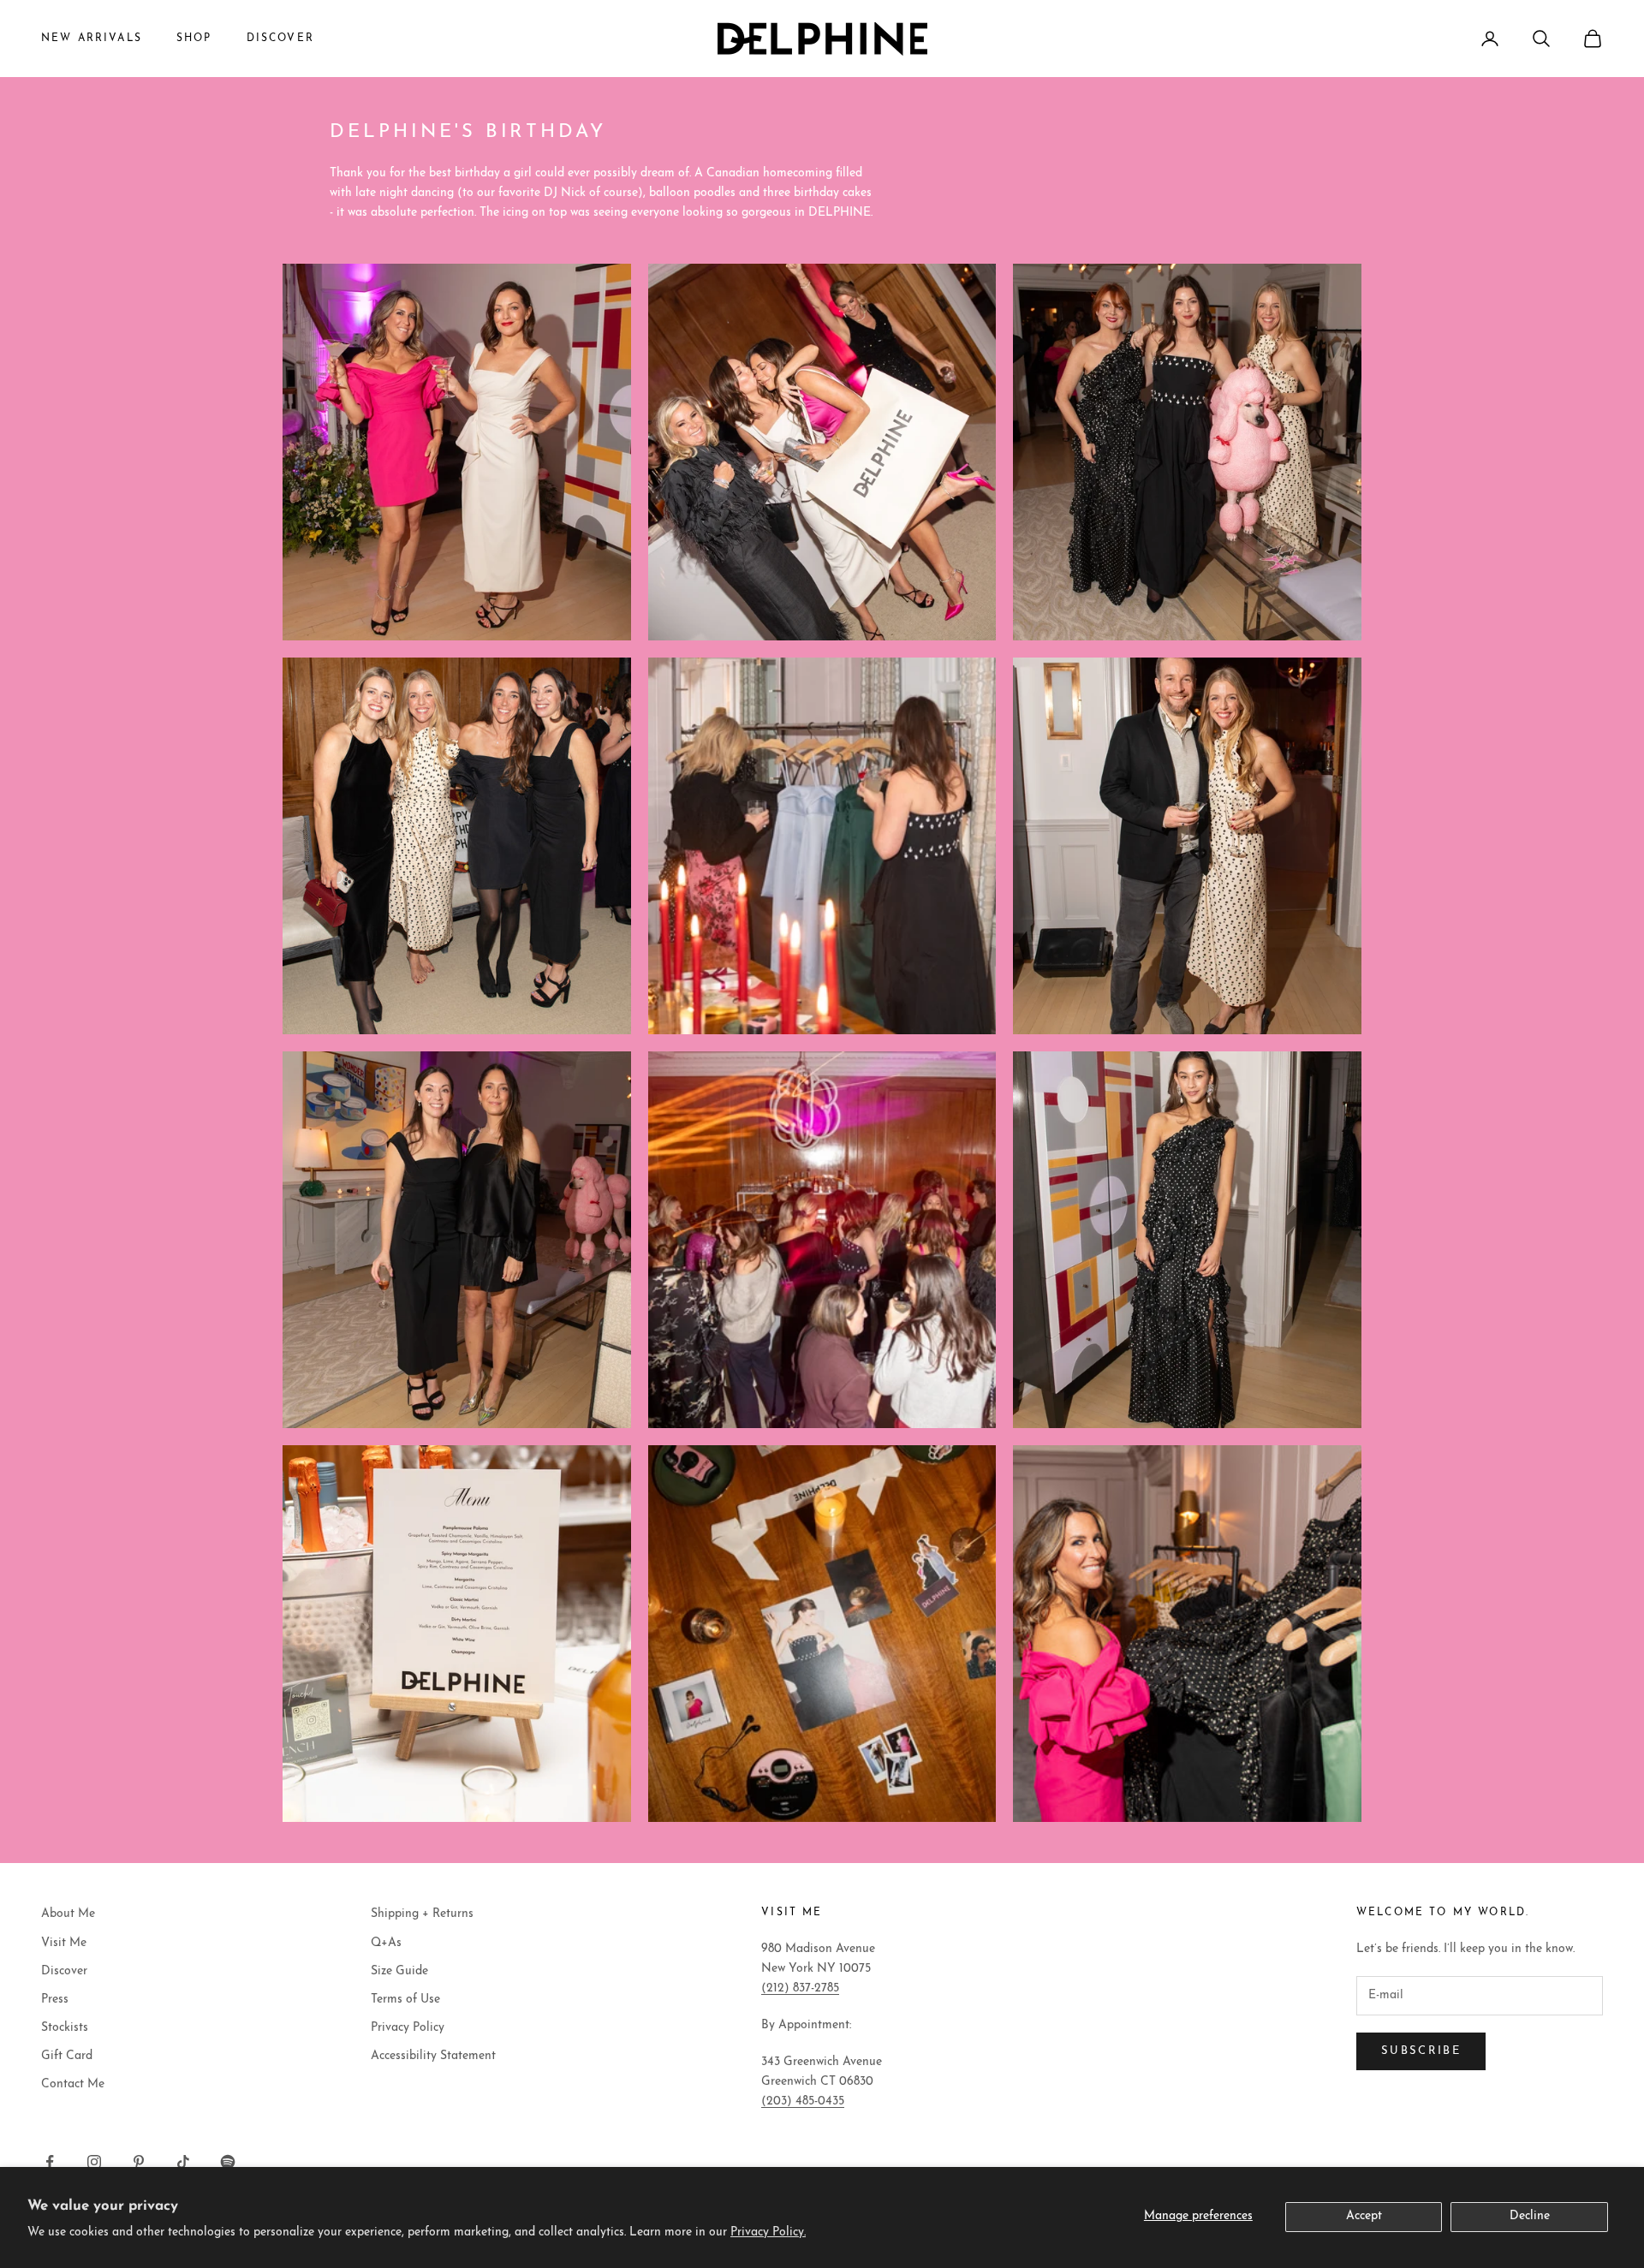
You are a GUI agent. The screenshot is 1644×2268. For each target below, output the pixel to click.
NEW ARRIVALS (92, 39)
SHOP (194, 39)
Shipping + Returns (422, 1914)
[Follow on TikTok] (183, 2162)
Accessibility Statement (433, 2056)
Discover (64, 1971)
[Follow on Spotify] (228, 2162)
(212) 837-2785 (800, 1988)
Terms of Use (405, 2000)
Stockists (65, 2028)
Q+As (386, 1943)
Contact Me (73, 2084)
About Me (68, 1914)
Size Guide (399, 1971)
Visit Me (64, 1943)
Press (55, 2000)
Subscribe (1421, 2051)
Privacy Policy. (768, 2232)
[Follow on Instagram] (94, 2162)
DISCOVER (280, 39)
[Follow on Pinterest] (139, 2162)
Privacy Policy (408, 2028)
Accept (1364, 2216)
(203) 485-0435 (803, 2101)
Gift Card (67, 2056)
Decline (1530, 2216)
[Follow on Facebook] (50, 2162)
